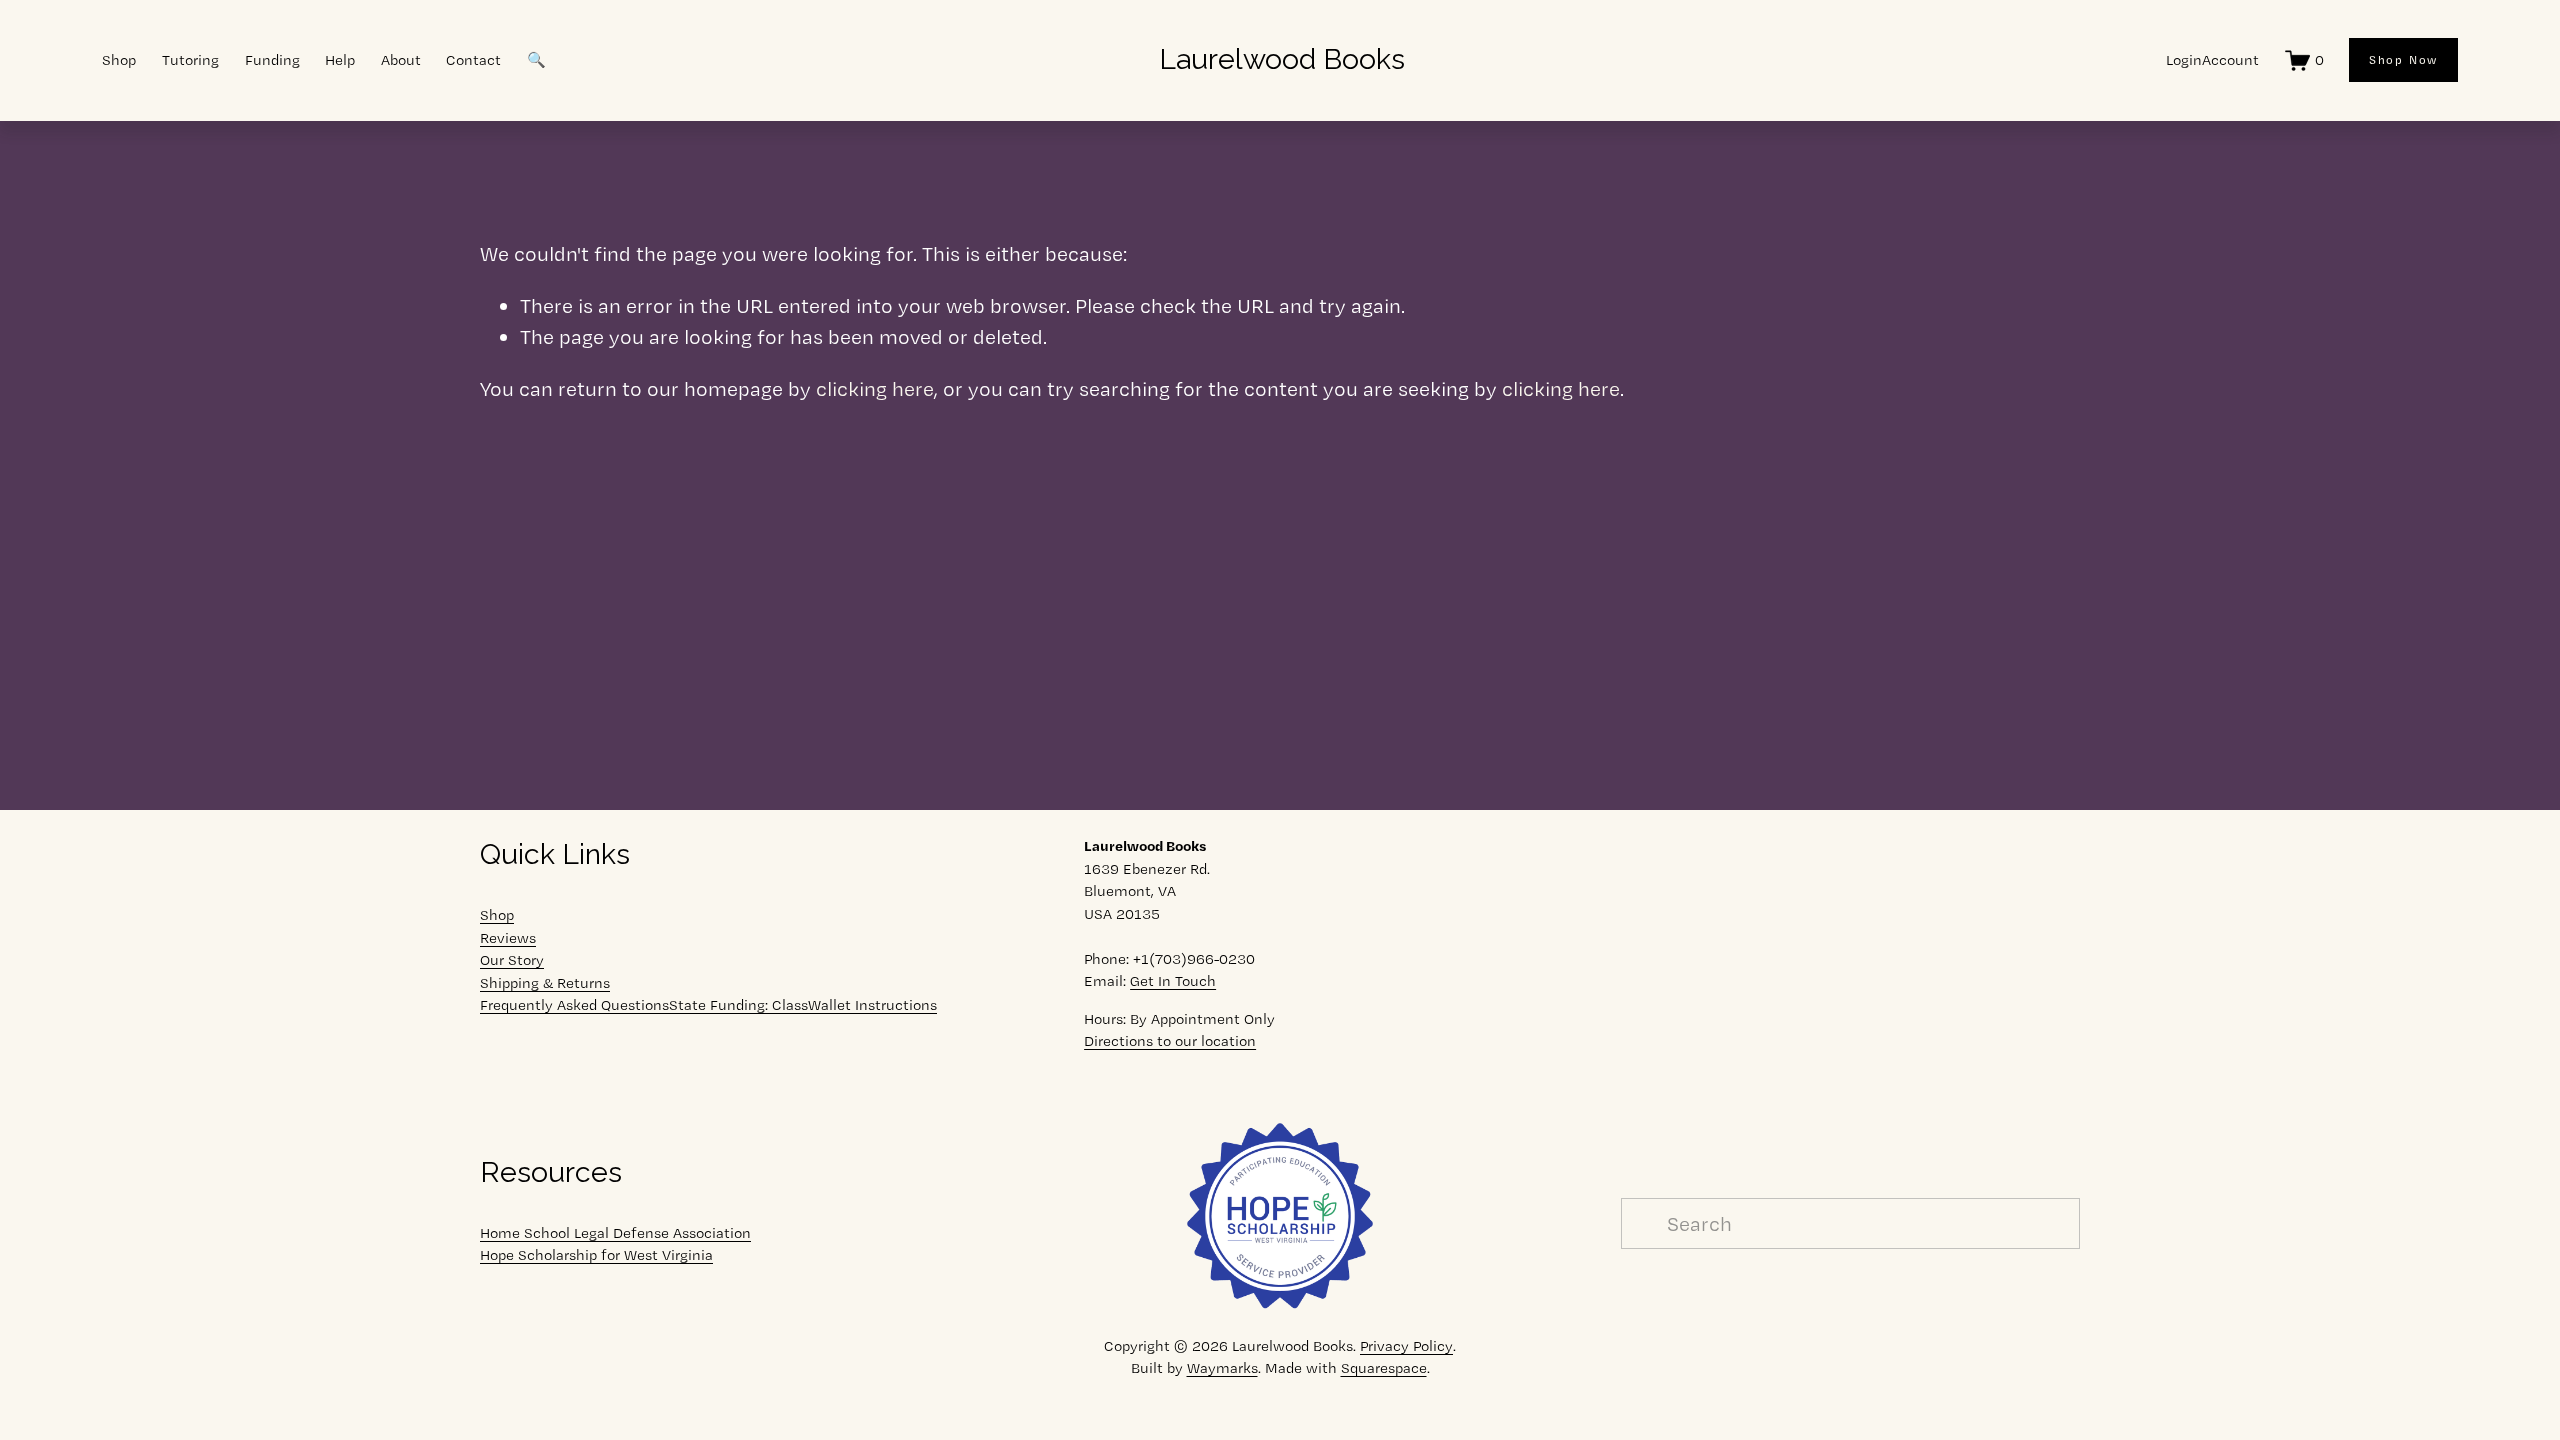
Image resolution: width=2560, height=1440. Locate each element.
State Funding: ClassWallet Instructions (803, 1005)
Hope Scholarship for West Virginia (596, 1255)
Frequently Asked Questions (574, 1005)
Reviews (508, 938)
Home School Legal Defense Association (615, 1233)
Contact (473, 60)
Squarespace (1384, 1368)
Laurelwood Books (1282, 59)
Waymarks (1222, 1368)
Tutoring (190, 60)
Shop (497, 915)
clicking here (875, 388)
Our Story (512, 960)
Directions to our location (1170, 1041)
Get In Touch (1173, 981)
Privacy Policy (1406, 1346)
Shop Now (2403, 60)
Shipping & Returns (545, 983)
